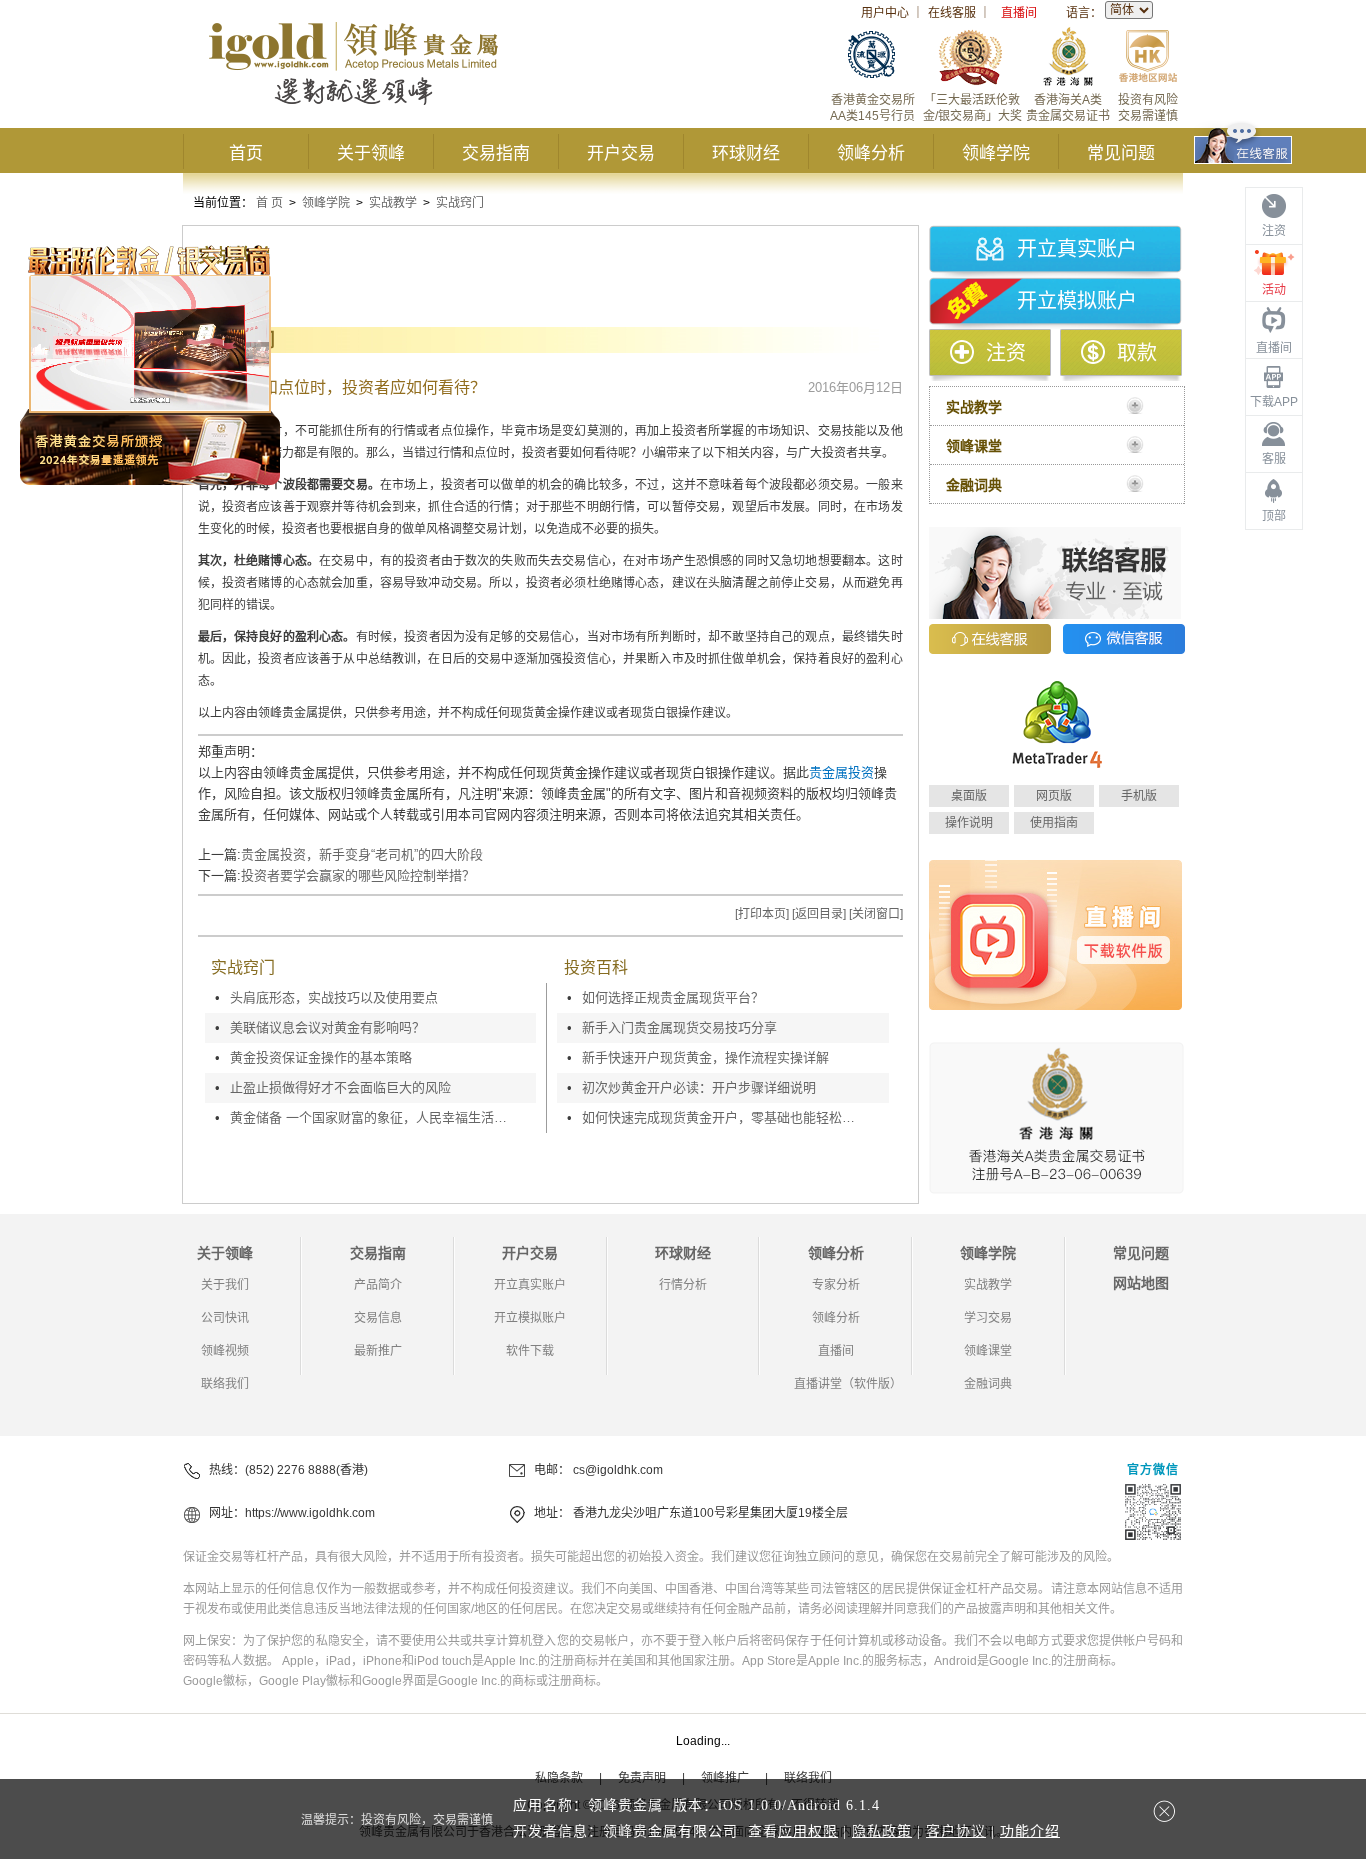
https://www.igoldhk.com (310, 1513)
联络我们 (225, 1384)
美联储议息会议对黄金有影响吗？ (327, 1027)
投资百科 (596, 967)
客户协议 (956, 1831)
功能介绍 (1030, 1831)
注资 (1006, 353)
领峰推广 (725, 1778)
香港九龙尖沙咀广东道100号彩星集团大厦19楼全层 (710, 1513)
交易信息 (378, 1318)
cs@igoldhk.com (618, 1470)
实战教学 (393, 203)
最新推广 (378, 1351)
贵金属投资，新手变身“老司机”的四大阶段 (362, 854)
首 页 (269, 203)
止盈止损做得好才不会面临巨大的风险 (340, 1087)
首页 (246, 153)
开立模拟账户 (1077, 301)
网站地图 (1141, 1283)
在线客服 (952, 13)
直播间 (1019, 13)
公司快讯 (225, 1318)
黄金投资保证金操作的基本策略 (321, 1057)
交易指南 (496, 153)
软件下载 (530, 1351)
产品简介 (378, 1285)
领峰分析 (871, 153)
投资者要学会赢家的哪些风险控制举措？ (358, 875)
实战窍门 (460, 203)
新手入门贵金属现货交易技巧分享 (679, 1027)
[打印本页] (762, 914)
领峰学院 (996, 153)
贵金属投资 (841, 772)
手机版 (1139, 796)
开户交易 (621, 153)
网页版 (1054, 796)
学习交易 (988, 1318)
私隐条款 (559, 1778)
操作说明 (969, 823)
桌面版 (969, 796)
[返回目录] (819, 914)
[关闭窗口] (876, 914)
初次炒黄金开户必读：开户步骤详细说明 (699, 1087)
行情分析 (683, 1285)
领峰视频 (225, 1351)
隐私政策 (882, 1831)
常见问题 (1121, 153)
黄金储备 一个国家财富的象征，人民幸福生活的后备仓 (371, 1117)
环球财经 (746, 153)
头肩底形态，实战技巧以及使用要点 (334, 997)
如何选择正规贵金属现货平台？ (673, 997)
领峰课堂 (988, 1351)
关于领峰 (371, 153)
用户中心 (885, 13)
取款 (1137, 353)
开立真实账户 (1077, 249)
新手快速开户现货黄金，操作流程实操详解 (705, 1057)
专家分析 (836, 1285)
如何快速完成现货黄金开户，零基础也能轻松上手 (723, 1117)
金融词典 (988, 1384)
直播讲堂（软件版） (848, 1384)
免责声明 (642, 1778)
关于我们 (225, 1285)
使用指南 (1054, 823)
